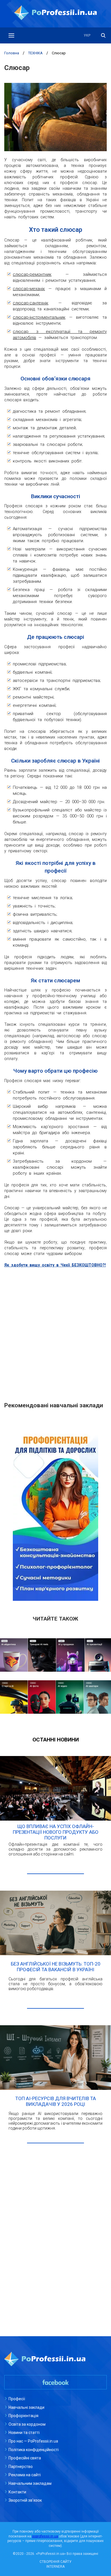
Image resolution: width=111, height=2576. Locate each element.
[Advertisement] (55, 1332)
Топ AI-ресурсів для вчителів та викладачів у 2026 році (56, 2101)
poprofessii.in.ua (45, 2536)
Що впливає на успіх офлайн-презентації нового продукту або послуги (56, 1832)
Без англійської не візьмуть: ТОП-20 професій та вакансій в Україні (56, 1967)
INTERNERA (55, 2567)
